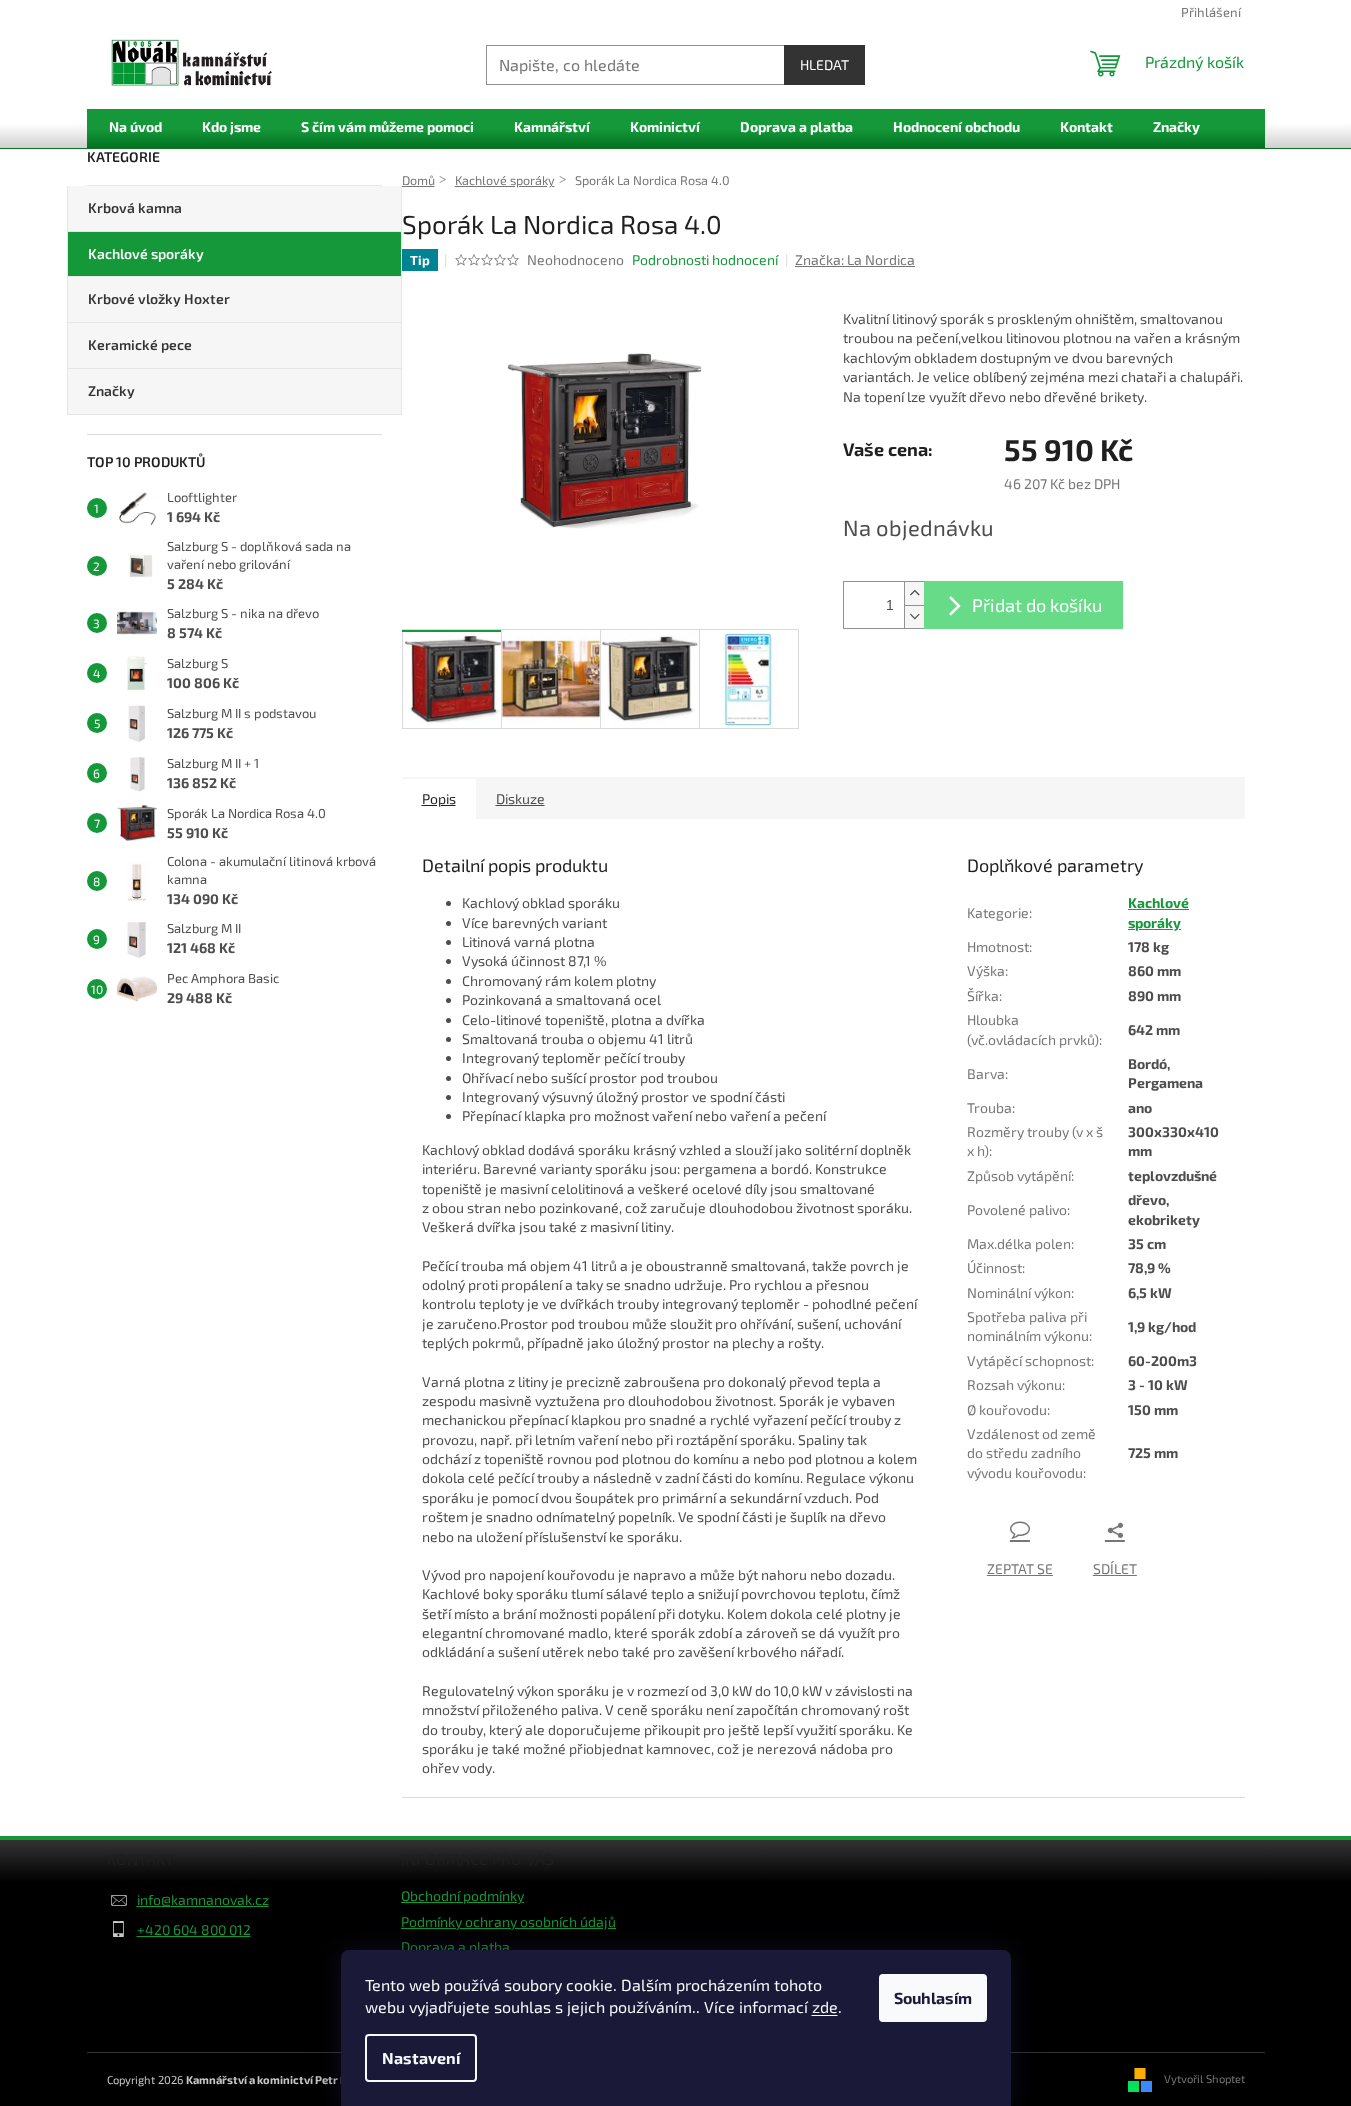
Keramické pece (140, 344)
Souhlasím (933, 1997)
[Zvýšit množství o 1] (914, 593)
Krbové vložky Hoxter (159, 298)
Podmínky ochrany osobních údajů (508, 1921)
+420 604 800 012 (194, 1929)
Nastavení (421, 2057)
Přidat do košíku (1037, 605)
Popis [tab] (439, 798)
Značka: (855, 259)
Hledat (824, 64)
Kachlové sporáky (146, 253)
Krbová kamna (135, 207)
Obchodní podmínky (462, 1895)
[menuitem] (135, 127)
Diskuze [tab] (520, 798)
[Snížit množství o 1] (914, 616)
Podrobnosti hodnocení (705, 259)
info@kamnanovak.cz (203, 1899)
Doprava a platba (455, 1946)
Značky (111, 390)
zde (825, 2006)
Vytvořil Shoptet (1204, 2077)
